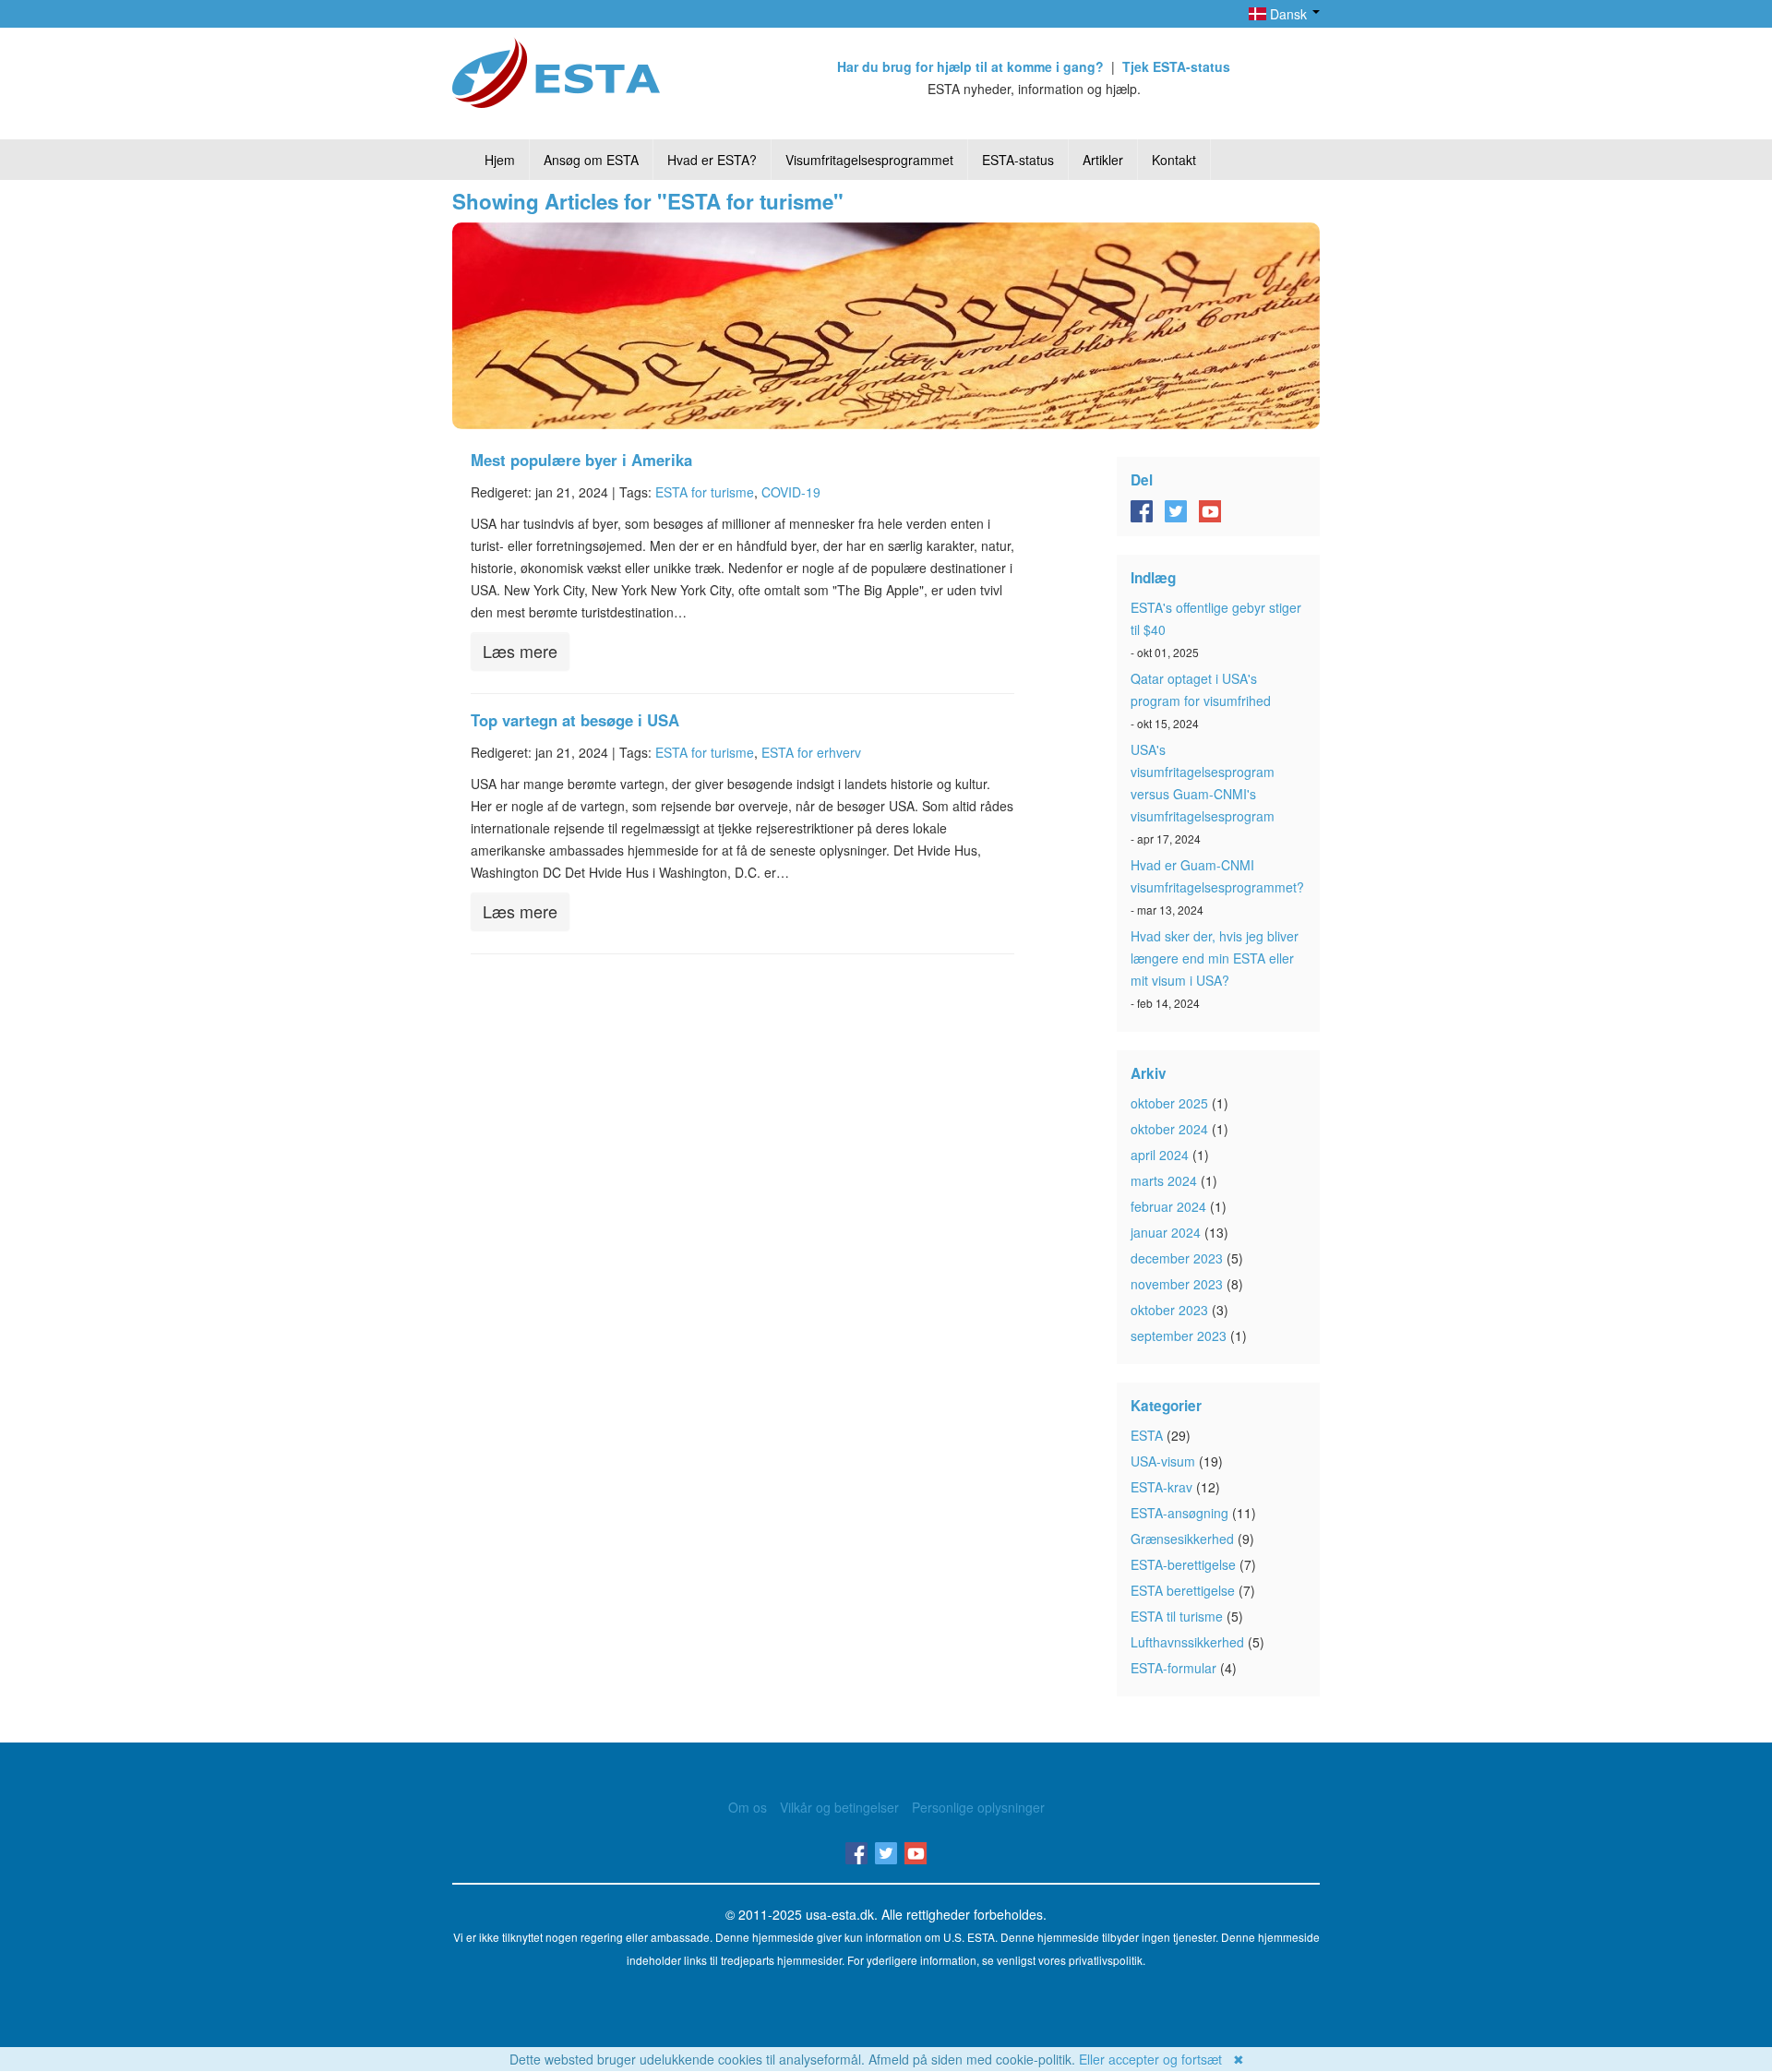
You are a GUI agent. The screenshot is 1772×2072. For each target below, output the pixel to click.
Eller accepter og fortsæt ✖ (1161, 2059)
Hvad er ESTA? (712, 160)
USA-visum (1163, 1461)
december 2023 (1177, 1258)
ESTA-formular (1173, 1668)
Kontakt (1174, 160)
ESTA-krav (1161, 1487)
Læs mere (520, 651)
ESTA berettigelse (1183, 1590)
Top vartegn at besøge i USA (575, 720)
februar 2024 (1168, 1206)
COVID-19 (791, 492)
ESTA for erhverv (811, 752)
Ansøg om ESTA (591, 160)
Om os (748, 1807)
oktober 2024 (1169, 1129)
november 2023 (1177, 1284)
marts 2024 (1164, 1180)
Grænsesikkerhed (1182, 1539)
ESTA (1147, 1435)
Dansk (1288, 14)
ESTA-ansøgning (1179, 1513)
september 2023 (1179, 1335)
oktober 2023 (1169, 1310)
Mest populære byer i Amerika (581, 460)
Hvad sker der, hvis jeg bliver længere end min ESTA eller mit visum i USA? (1215, 958)
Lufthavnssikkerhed (1187, 1642)
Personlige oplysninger (978, 1807)
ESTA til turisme (1177, 1616)
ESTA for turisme (705, 492)
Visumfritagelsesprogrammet (869, 160)
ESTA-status (1018, 160)
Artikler (1103, 160)
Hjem (500, 160)
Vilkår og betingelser (839, 1807)
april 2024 (1160, 1155)
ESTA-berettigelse (1183, 1564)
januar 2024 (1166, 1232)
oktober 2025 (1169, 1103)
